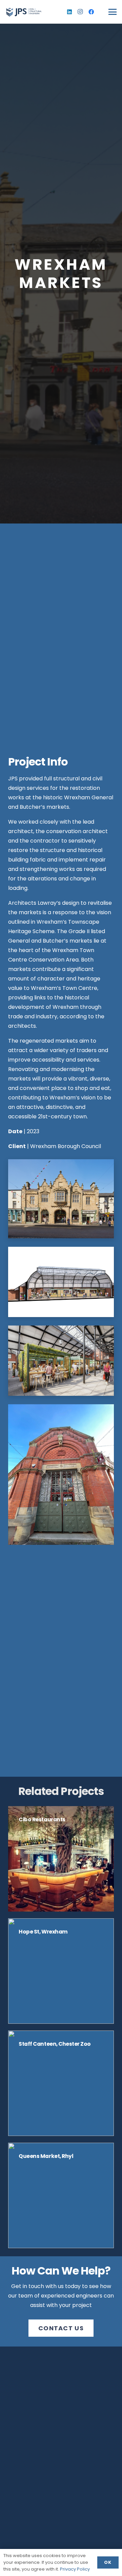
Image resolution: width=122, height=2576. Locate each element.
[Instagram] (80, 12)
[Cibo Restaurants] (61, 1859)
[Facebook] (91, 12)
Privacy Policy (75, 2569)
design (71, 903)
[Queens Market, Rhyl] (61, 2195)
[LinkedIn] (69, 12)
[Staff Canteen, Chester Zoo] (61, 2083)
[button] (113, 12)
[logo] (24, 12)
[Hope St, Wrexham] (61, 1971)
